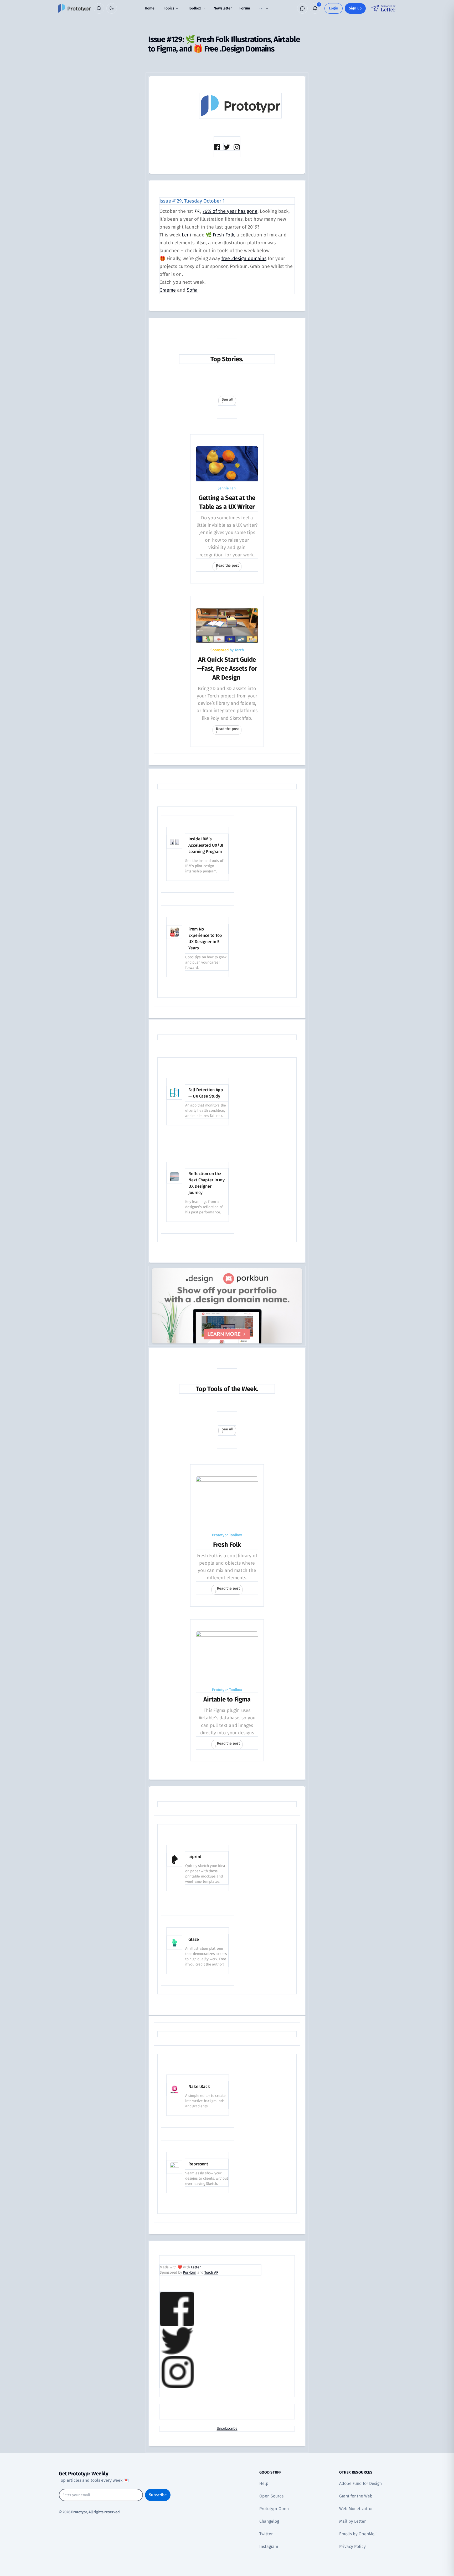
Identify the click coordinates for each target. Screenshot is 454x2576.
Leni (186, 235)
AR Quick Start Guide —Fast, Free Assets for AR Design (227, 669)
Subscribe (158, 2495)
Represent (198, 2164)
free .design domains (244, 258)
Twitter (266, 2534)
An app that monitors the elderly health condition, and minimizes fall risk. (206, 1111)
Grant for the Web (356, 2496)
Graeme (168, 290)
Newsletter (223, 8)
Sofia (192, 290)
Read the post (227, 565)
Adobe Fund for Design (360, 2483)
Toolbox (195, 8)
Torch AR (211, 2272)
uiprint (195, 1857)
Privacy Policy (352, 2546)
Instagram (269, 2546)
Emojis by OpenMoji (358, 2534)
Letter (196, 2267)
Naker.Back (199, 2086)
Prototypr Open (274, 2509)
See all (228, 399)
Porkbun (190, 2272)
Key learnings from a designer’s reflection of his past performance (204, 1207)
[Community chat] (302, 8)
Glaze (194, 1939)
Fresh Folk (223, 235)
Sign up (355, 8)
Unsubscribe (227, 2428)
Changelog (269, 2521)
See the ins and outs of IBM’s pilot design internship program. (204, 866)
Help (264, 2483)
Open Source (272, 2496)
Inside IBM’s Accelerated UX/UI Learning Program (206, 845)
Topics (169, 8)
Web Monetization (356, 2509)
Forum (245, 8)
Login (334, 8)
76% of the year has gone (230, 211)
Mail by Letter (352, 2521)
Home (150, 8)
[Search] (99, 8)
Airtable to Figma (227, 1699)
